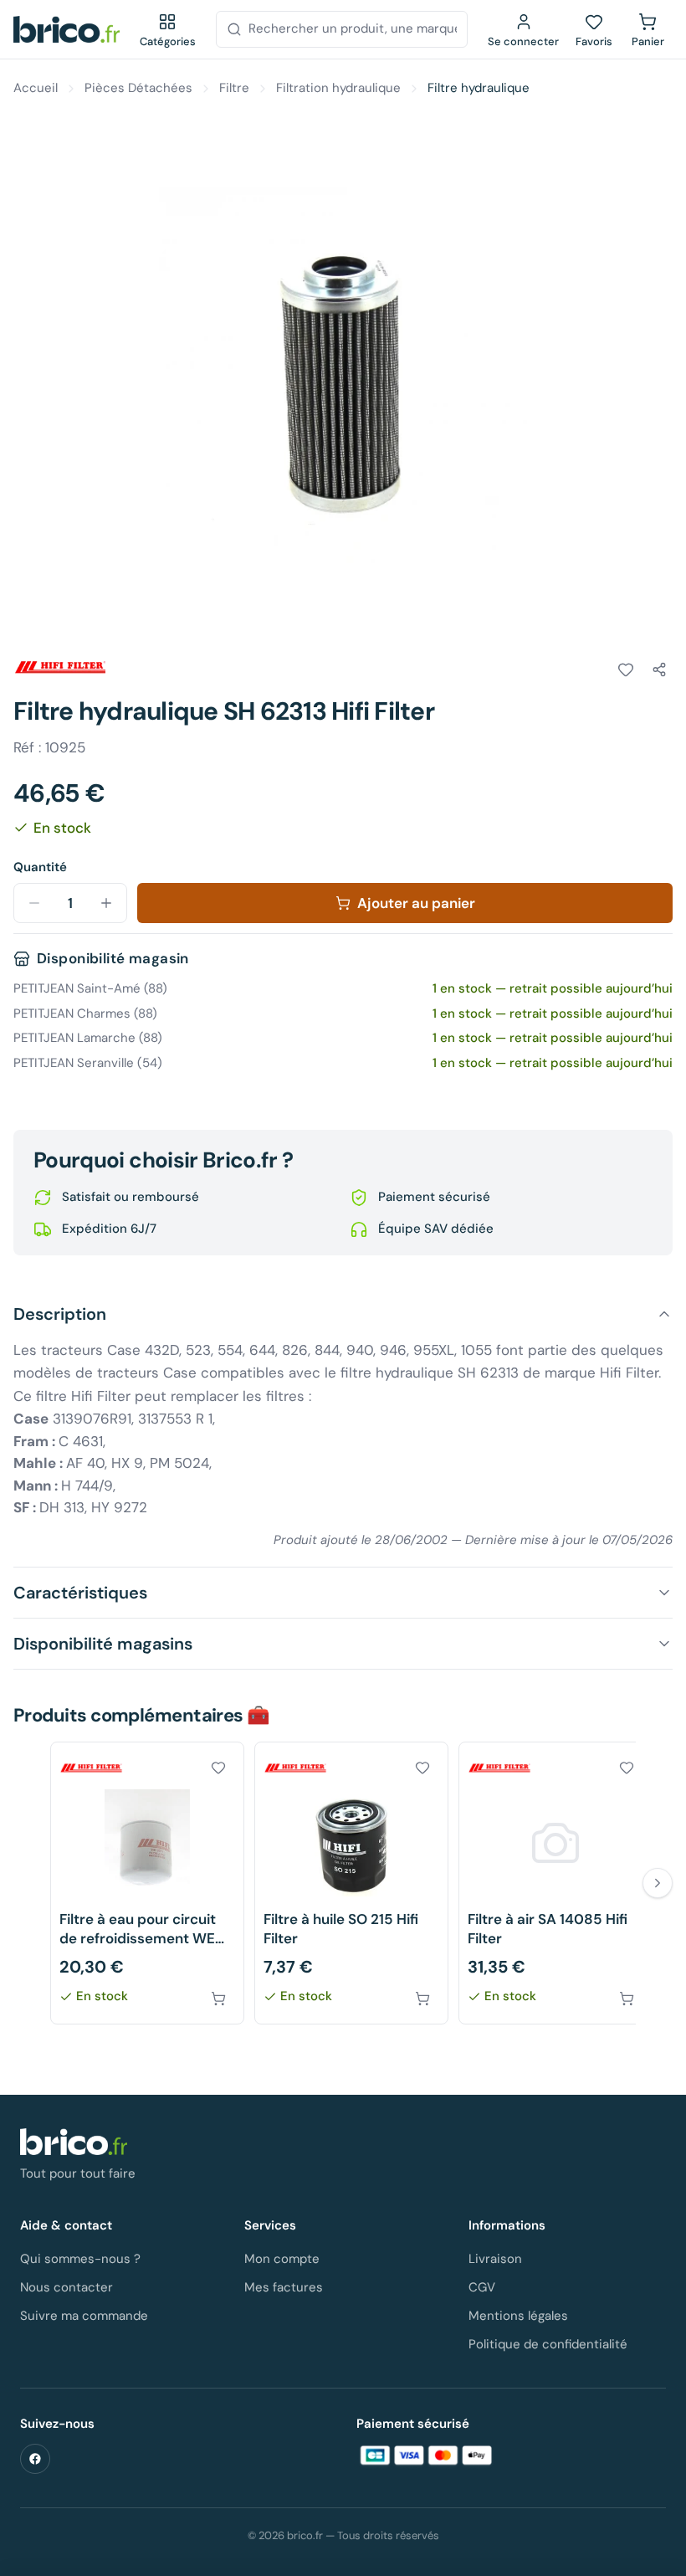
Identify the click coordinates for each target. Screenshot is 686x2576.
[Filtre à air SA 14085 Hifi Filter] (555, 1883)
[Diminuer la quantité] (34, 903)
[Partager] (659, 670)
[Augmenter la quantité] (106, 903)
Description (60, 1314)
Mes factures (284, 2287)
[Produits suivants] (658, 1883)
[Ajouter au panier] (218, 1999)
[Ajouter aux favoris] (626, 670)
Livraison (495, 2259)
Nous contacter (67, 2287)
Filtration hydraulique (338, 88)
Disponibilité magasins (103, 1644)
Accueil (36, 88)
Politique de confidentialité (548, 2344)
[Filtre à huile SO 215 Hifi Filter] (351, 1883)
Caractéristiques (80, 1593)
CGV (482, 2287)
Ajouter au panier (416, 903)
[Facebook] (35, 2459)
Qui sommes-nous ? (80, 2259)
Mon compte (282, 2259)
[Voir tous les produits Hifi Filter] (60, 667)
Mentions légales (518, 2316)
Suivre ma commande (84, 2316)
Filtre (234, 88)
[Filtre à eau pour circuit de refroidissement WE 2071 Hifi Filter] (147, 1883)
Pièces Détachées (138, 88)
